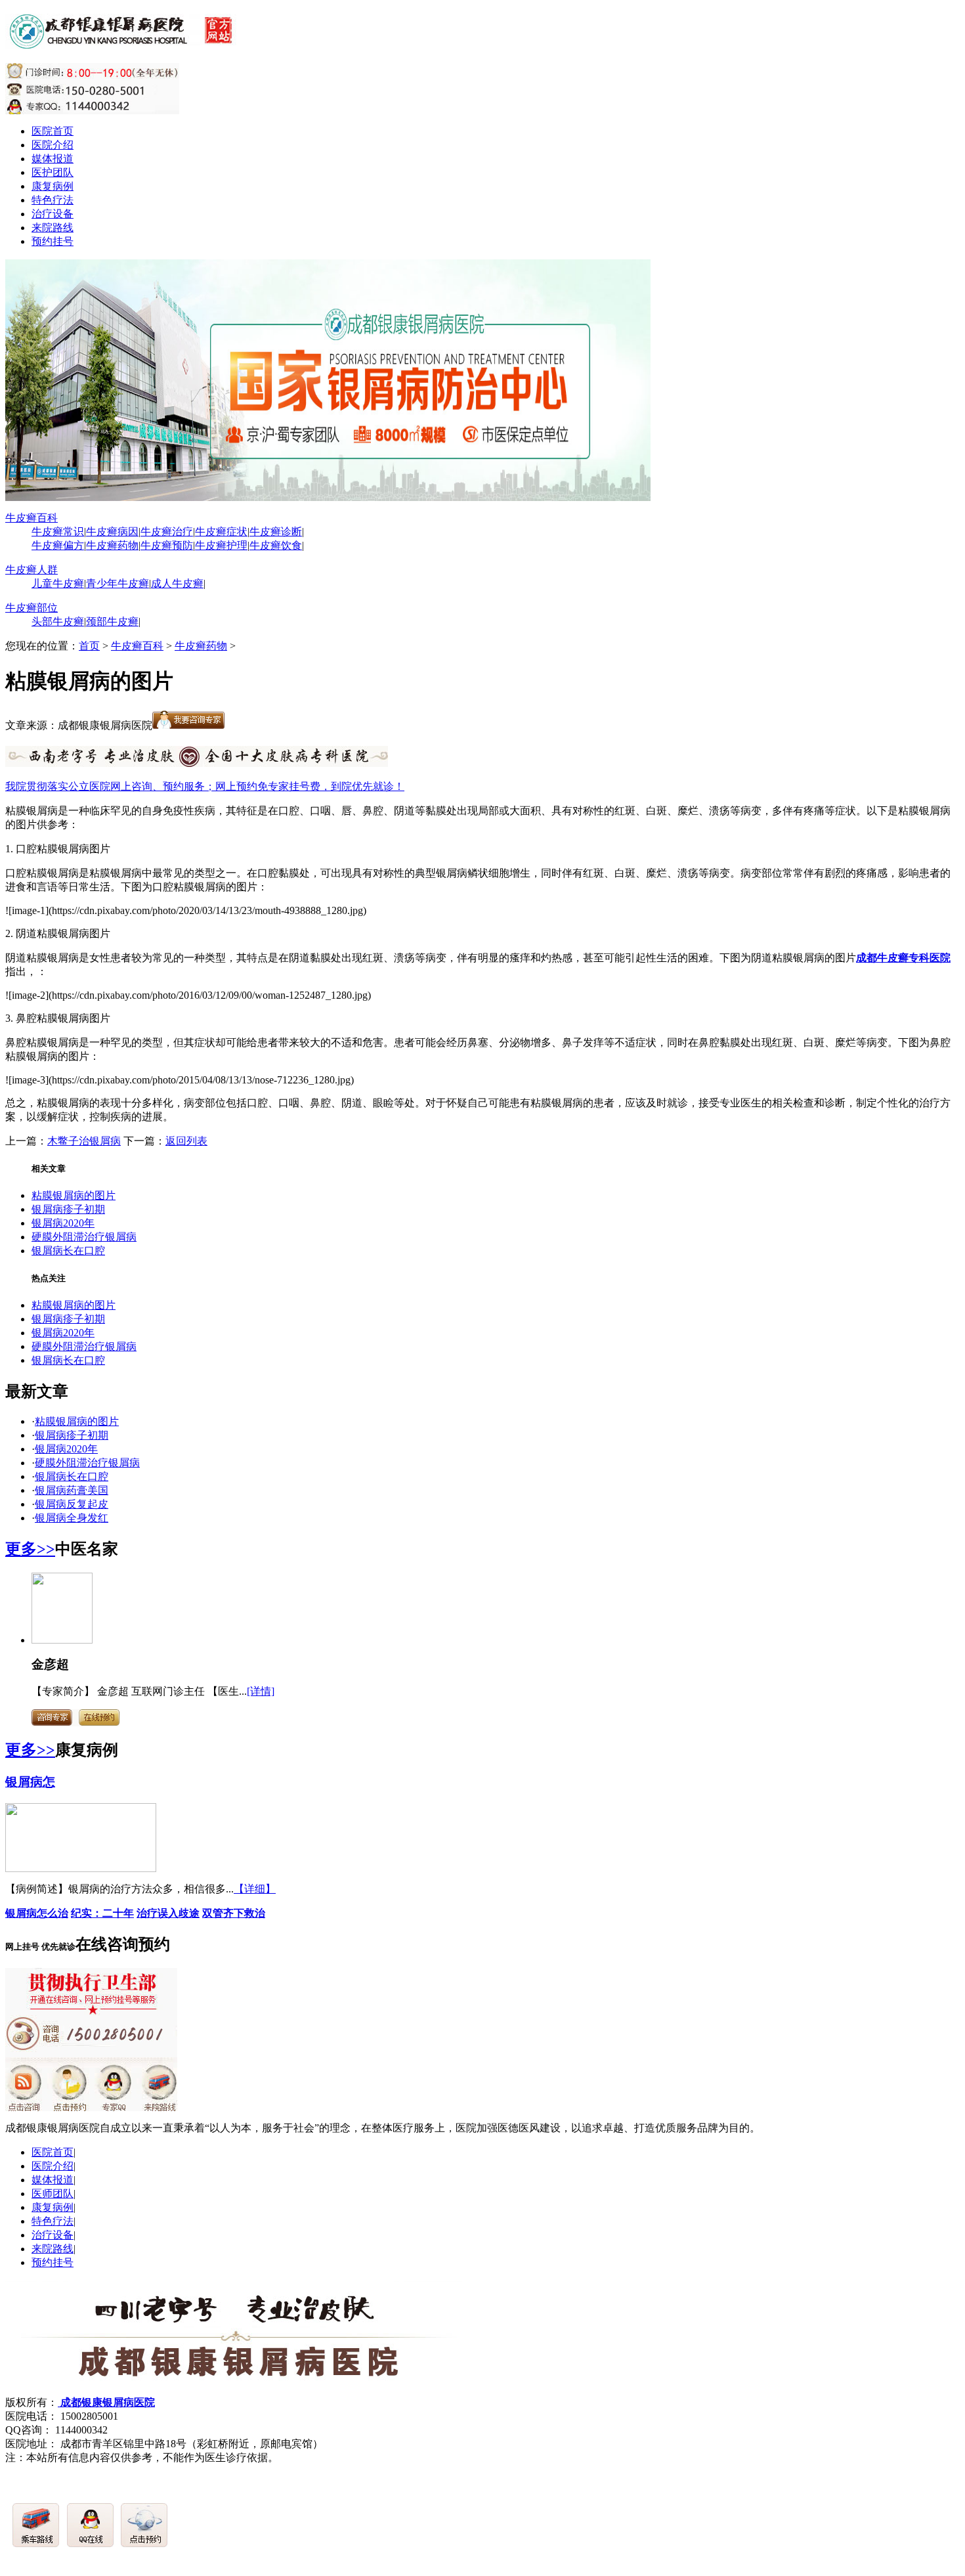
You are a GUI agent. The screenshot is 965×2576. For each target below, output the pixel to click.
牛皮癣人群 (32, 570)
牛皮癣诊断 (276, 532)
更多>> (30, 1549)
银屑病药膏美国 (72, 1490)
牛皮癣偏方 (58, 545)
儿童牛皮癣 (58, 583)
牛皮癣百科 (32, 518)
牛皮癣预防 (167, 545)
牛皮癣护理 (221, 545)
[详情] (261, 1691)
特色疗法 (53, 200)
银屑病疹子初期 (68, 1209)
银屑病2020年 (63, 1223)
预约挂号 (53, 241)
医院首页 (53, 131)
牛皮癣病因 (112, 532)
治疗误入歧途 (168, 1913)
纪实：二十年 (102, 1913)
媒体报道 (53, 159)
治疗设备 (53, 214)
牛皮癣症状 (221, 532)
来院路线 (53, 228)
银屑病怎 (30, 1782)
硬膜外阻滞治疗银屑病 (84, 1237)
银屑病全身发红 (72, 1518)
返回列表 (186, 1141)
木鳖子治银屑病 (84, 1141)
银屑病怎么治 (37, 1913)
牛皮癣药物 (112, 545)
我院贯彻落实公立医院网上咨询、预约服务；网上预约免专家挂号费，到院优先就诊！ (205, 786)
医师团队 (53, 2194)
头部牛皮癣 (58, 622)
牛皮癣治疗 (167, 532)
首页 (89, 646)
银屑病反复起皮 (72, 1504)
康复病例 (53, 186)
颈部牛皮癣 (112, 622)
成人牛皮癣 (177, 583)
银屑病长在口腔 (68, 1251)
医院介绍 (53, 145)
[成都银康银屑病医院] (123, 41)
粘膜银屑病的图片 (74, 1195)
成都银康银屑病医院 (106, 2402)
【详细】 (255, 1889)
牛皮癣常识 (58, 532)
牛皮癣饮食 (276, 545)
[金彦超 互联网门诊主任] (62, 1640)
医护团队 (53, 172)
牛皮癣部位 (32, 608)
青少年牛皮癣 (118, 583)
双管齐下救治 (234, 1913)
